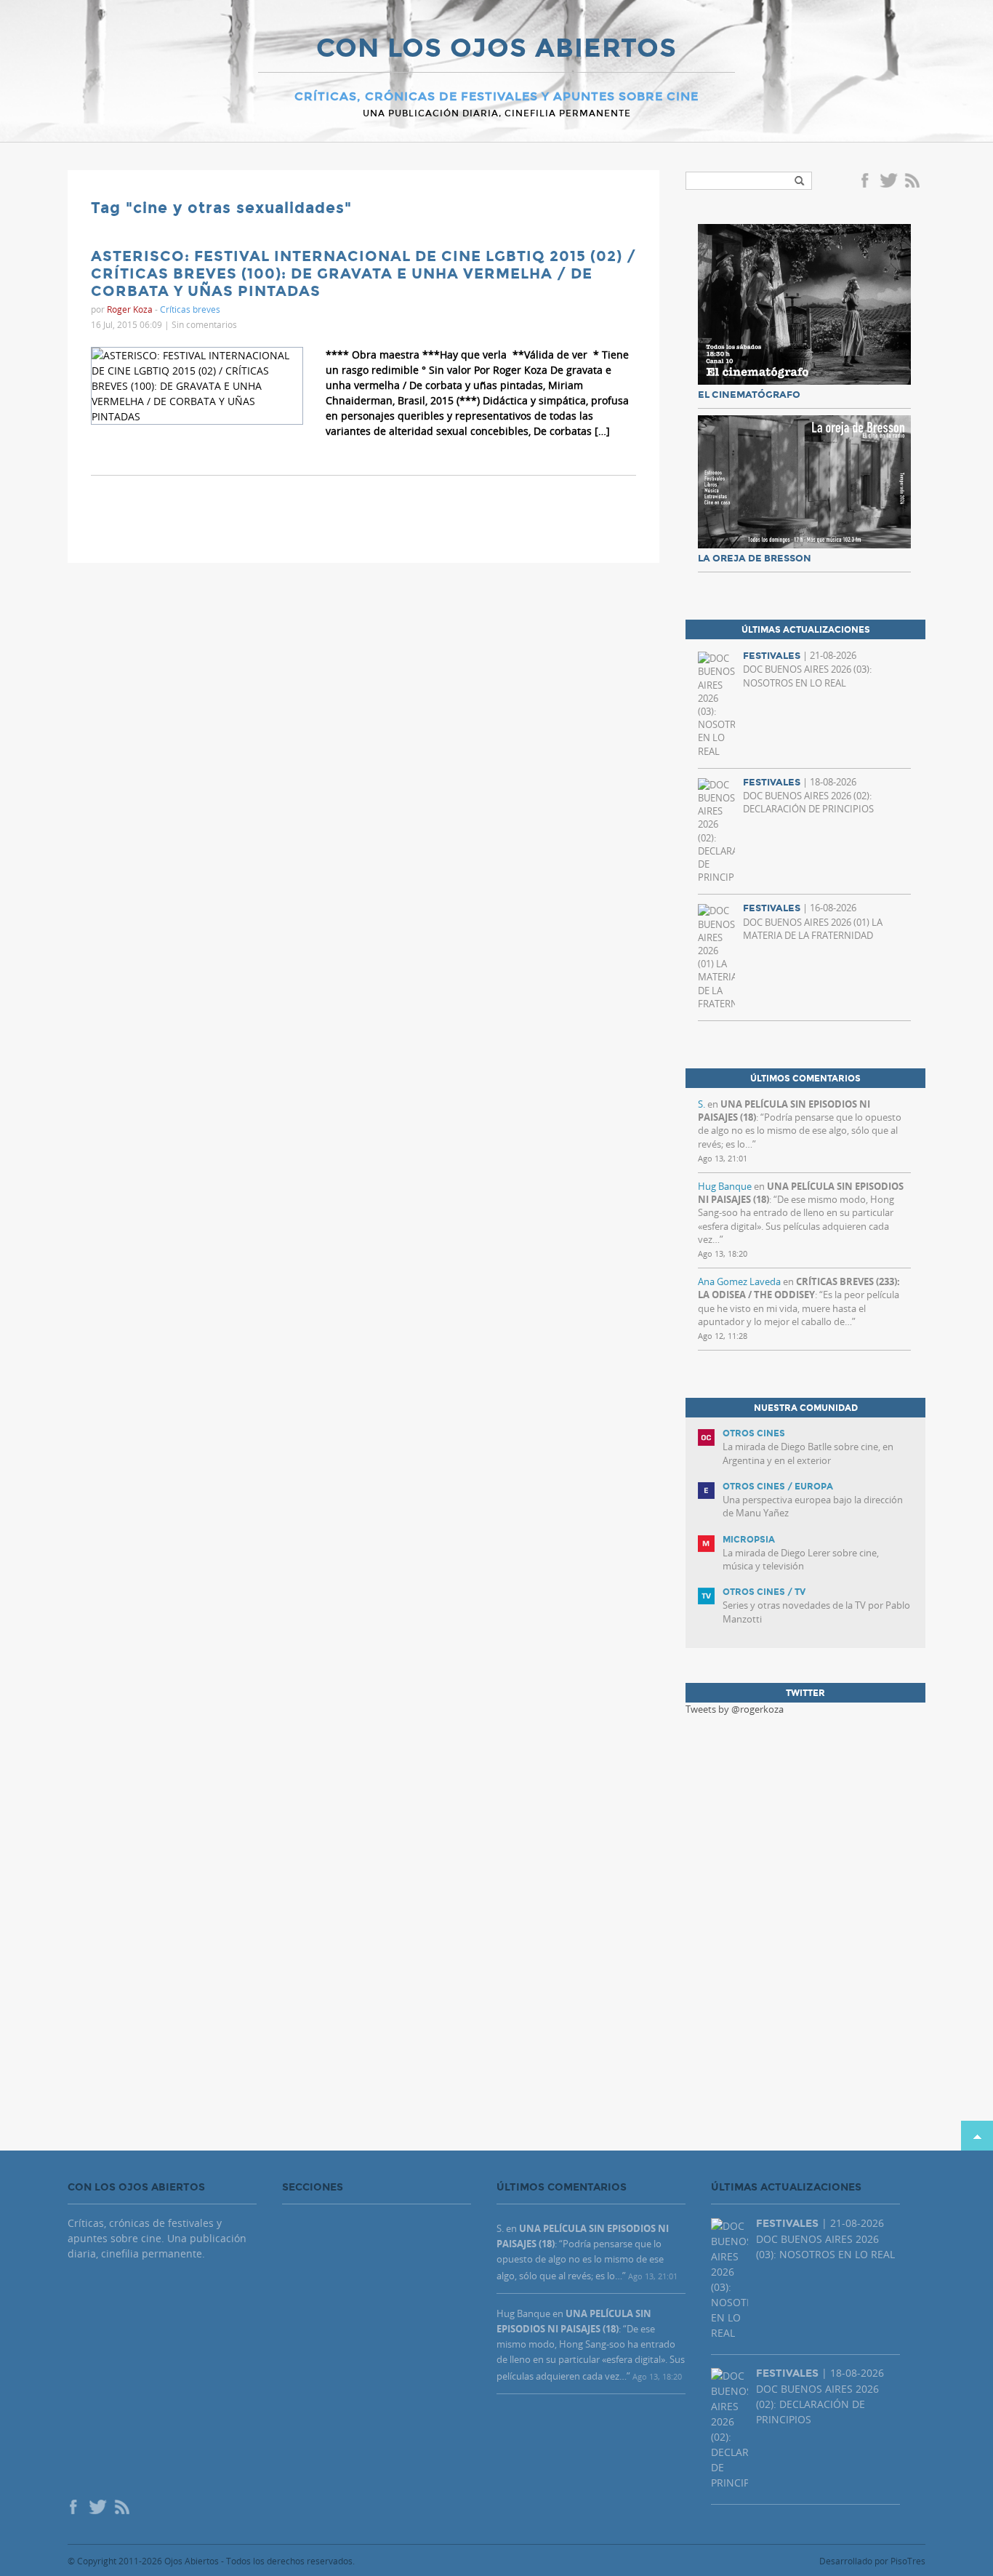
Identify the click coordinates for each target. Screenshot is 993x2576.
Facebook (867, 182)
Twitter (888, 182)
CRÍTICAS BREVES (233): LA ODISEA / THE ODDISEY (799, 1288)
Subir (977, 2136)
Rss (914, 182)
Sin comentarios (204, 324)
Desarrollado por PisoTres (872, 2561)
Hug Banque (725, 1186)
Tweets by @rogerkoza (735, 1709)
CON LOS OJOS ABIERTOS (496, 49)
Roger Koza (130, 309)
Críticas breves (190, 309)
